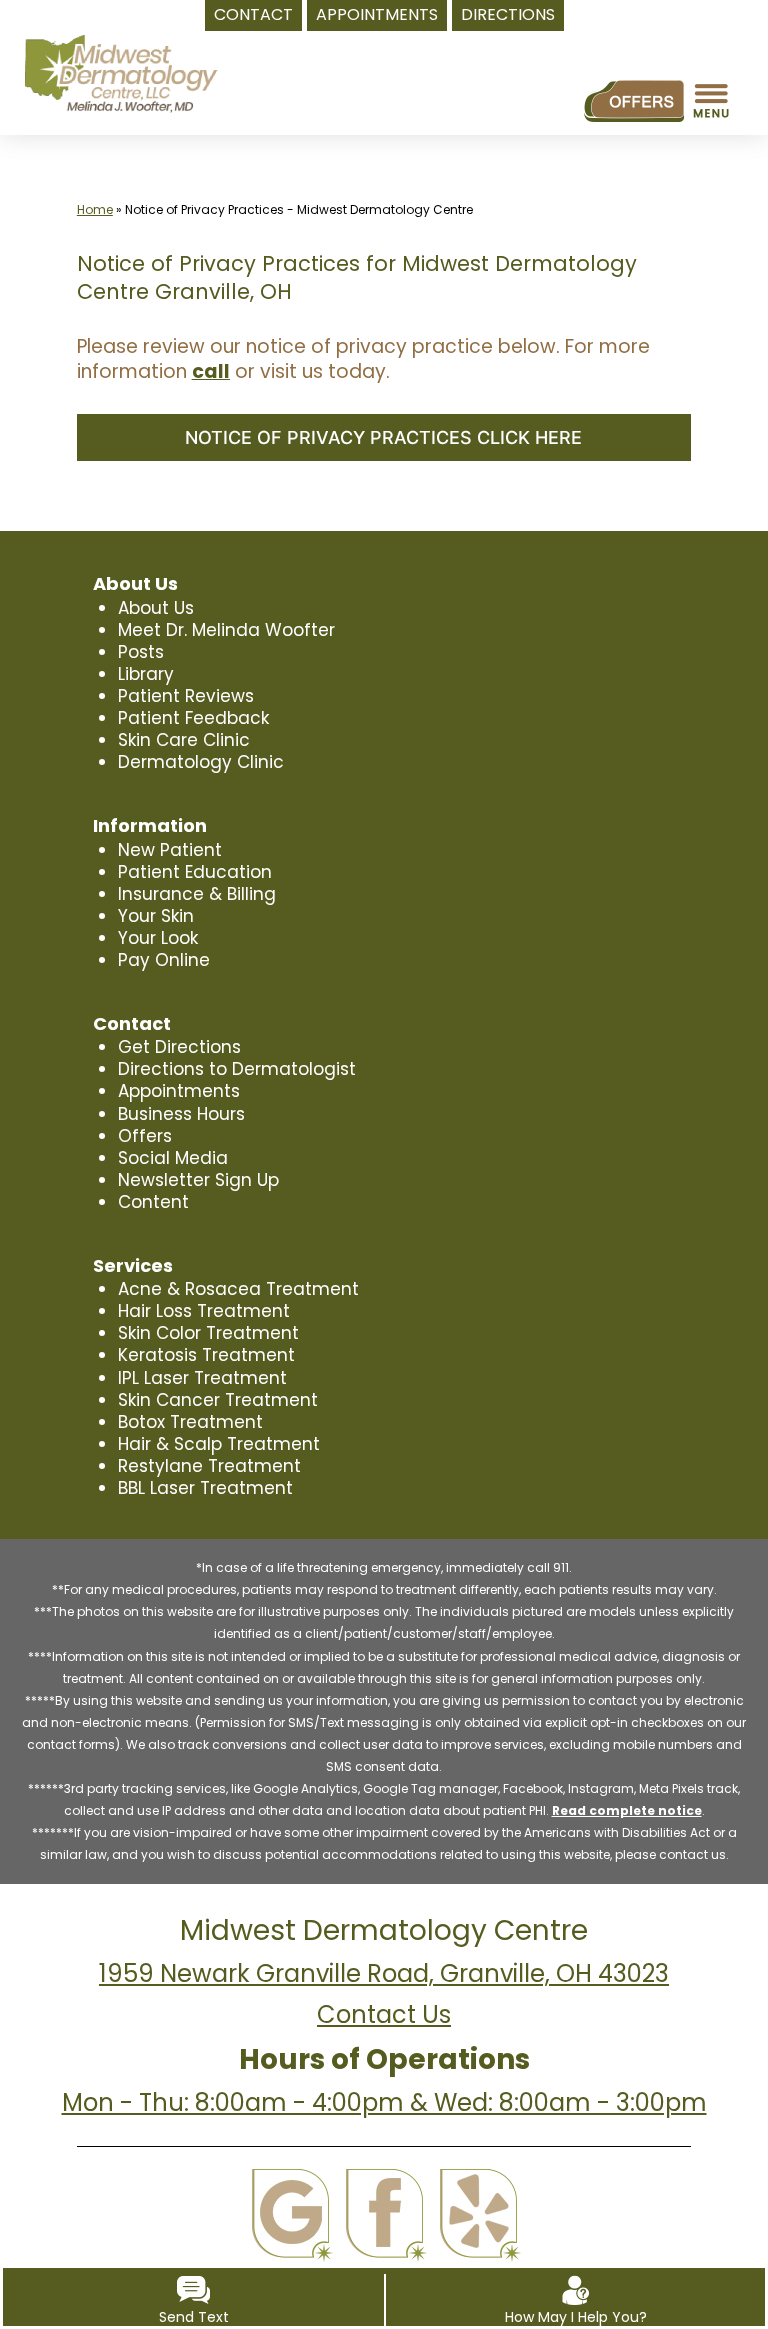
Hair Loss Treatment (204, 1311)
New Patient (170, 850)
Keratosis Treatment (206, 1355)
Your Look (158, 938)
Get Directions (179, 1047)
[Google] (290, 2214)
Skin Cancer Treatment (218, 1400)
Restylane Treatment (209, 1466)
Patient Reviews (186, 696)
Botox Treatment (190, 1422)
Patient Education (195, 872)
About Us (156, 608)
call (211, 371)
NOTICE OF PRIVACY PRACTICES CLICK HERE (383, 437)
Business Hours (181, 1114)
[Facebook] (384, 2214)
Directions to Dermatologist (237, 1069)
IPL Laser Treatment (202, 1378)
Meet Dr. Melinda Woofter (226, 630)
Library (146, 674)
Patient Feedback (193, 718)
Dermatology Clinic (201, 762)
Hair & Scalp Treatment (219, 1444)
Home (95, 209)
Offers (145, 1136)
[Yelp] (478, 2214)
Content (153, 1202)
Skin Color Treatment (208, 1333)
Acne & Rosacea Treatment (238, 1289)
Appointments (179, 1091)
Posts (141, 652)
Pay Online (164, 960)
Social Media (173, 1158)
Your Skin (156, 916)
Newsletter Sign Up (198, 1180)
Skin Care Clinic (184, 740)
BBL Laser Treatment (205, 1488)
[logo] (120, 74)
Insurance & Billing (197, 894)
